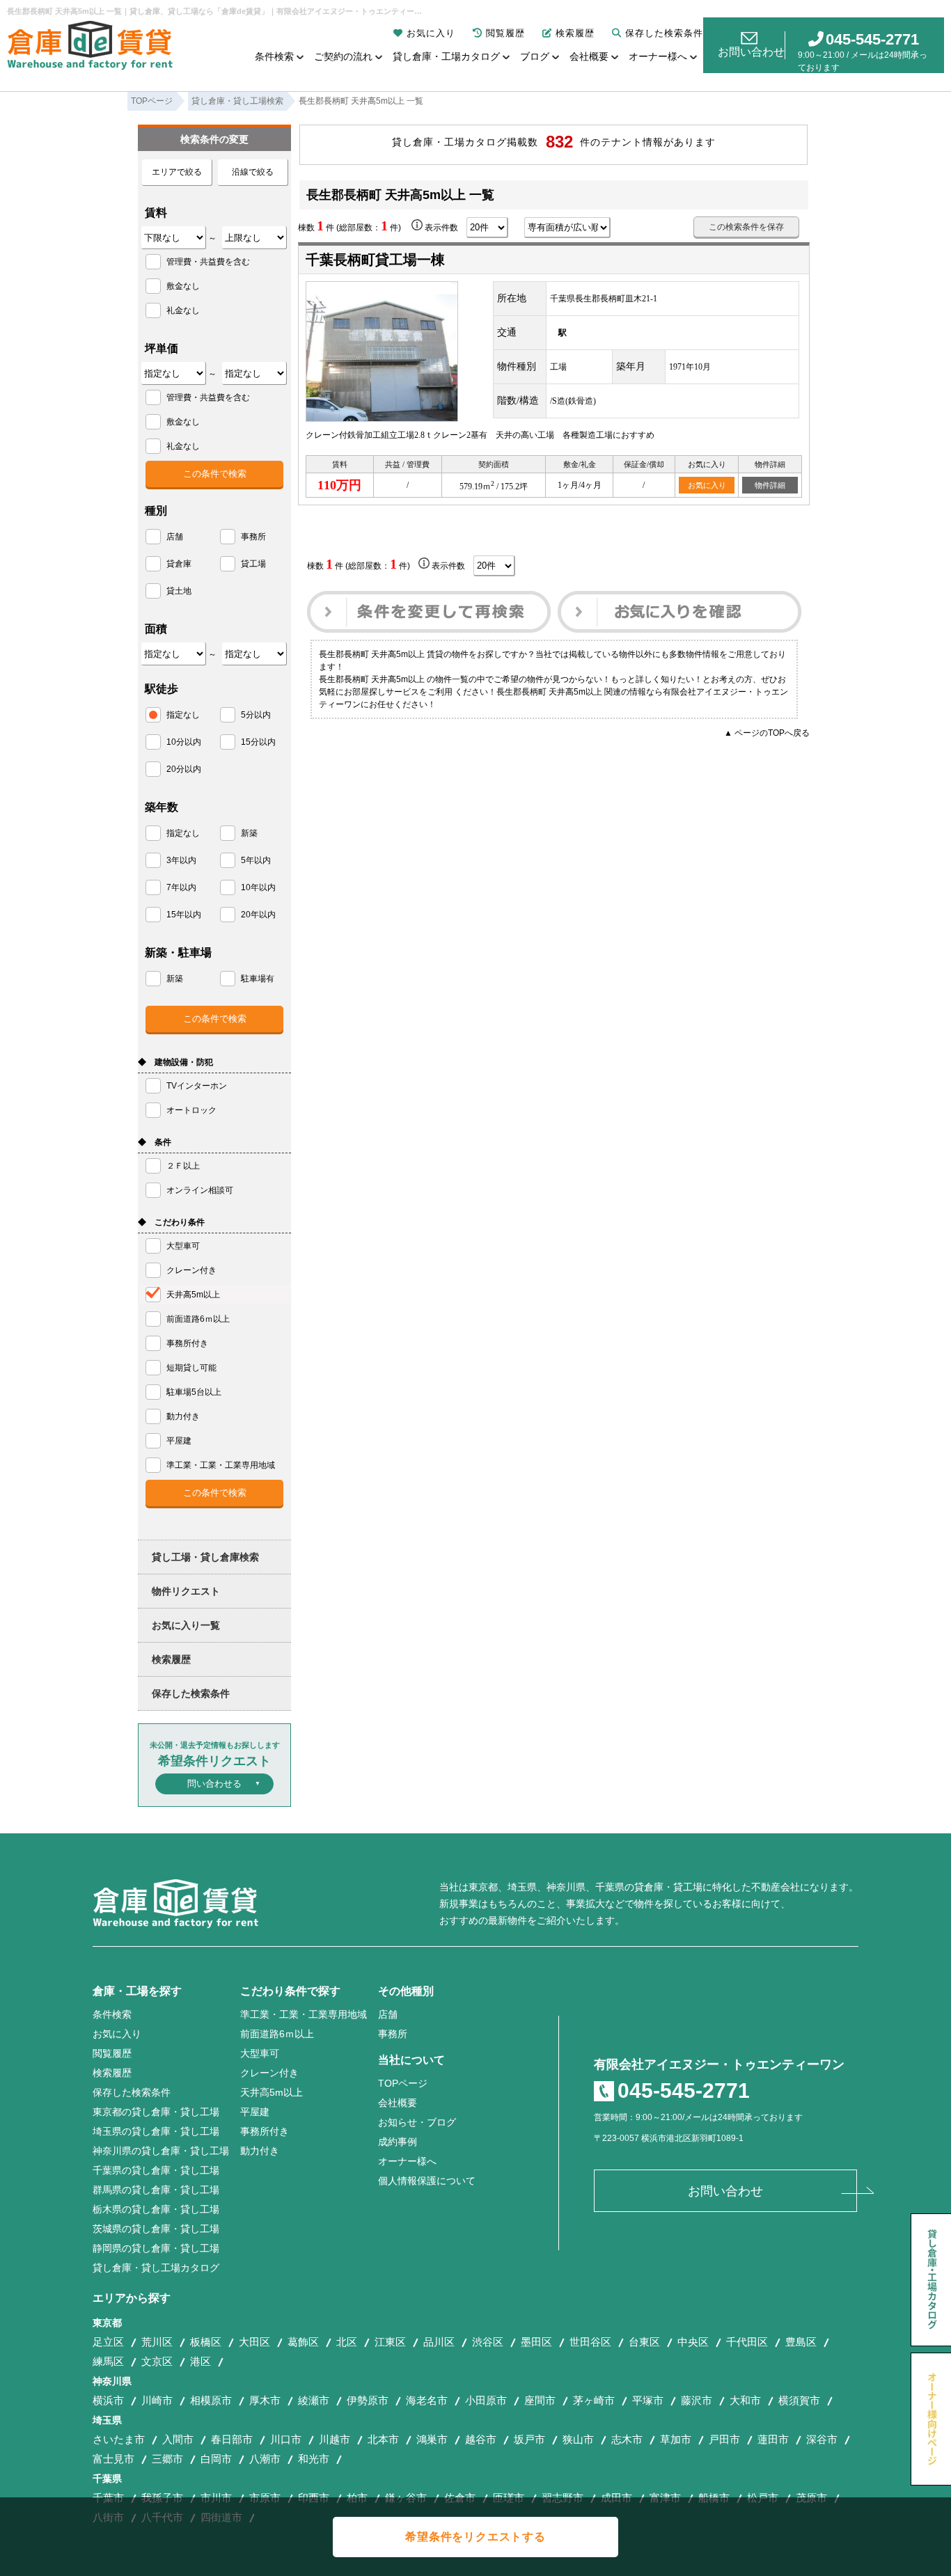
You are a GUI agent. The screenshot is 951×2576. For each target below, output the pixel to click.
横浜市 (108, 2400)
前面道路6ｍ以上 (277, 2034)
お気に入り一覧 (186, 1625)
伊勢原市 (368, 2400)
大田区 (254, 2342)
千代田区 (747, 2342)
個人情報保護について (427, 2181)
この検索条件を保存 (746, 227)
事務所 (393, 2034)
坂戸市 (529, 2439)
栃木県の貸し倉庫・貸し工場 (156, 2209)
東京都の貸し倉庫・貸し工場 (156, 2112)
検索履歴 (575, 33)
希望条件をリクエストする (475, 2537)
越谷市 (481, 2439)
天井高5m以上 (272, 2092)
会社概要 (589, 56)
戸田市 (724, 2439)
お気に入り (431, 33)
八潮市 (265, 2459)
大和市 (745, 2400)
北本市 (383, 2439)
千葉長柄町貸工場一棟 (375, 260)
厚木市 (265, 2400)
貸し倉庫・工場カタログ (446, 56)
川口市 (286, 2439)
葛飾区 (303, 2342)
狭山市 (578, 2439)
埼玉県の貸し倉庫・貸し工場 (156, 2131)
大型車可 (260, 2053)
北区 (347, 2342)
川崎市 (157, 2400)
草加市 (676, 2439)
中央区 (693, 2342)
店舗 (388, 2014)
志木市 (627, 2439)
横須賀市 (799, 2400)
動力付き (260, 2151)
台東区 (644, 2342)
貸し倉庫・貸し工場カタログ (156, 2268)
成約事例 (398, 2142)
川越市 (335, 2439)
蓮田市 (773, 2439)
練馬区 (108, 2361)
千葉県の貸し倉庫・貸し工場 (156, 2170)
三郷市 (167, 2459)
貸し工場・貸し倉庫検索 (205, 1557)
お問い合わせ (751, 52)
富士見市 (113, 2459)
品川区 (439, 2342)
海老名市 (427, 2400)
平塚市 (648, 2400)
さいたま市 (119, 2439)
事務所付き (265, 2131)
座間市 (540, 2400)
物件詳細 (770, 485)
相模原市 (211, 2400)
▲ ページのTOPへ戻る (767, 733)
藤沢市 (697, 2400)
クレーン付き (269, 2073)
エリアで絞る (177, 172)
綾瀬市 (314, 2400)
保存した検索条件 (664, 33)
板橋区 (206, 2342)
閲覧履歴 (505, 33)
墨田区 (536, 2342)
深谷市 (822, 2439)
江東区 (390, 2342)
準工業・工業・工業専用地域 (304, 2014)
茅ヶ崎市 (594, 2400)
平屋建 (255, 2112)
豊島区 (801, 2342)
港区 (201, 2361)
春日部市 (232, 2439)
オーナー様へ (658, 56)
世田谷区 (590, 2342)
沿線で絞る (253, 172)
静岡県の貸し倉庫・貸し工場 (156, 2248)
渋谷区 (488, 2342)
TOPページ (403, 2083)
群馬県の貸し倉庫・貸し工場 (156, 2190)
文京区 (157, 2361)
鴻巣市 (432, 2439)
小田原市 (486, 2400)
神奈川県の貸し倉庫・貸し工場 (161, 2151)
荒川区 (157, 2342)
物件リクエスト (186, 1591)
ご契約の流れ (343, 56)
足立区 (108, 2342)
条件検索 (274, 56)
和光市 (314, 2459)
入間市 (178, 2439)
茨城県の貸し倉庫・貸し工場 (156, 2229)
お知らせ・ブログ (417, 2122)
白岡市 (216, 2459)
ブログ (535, 56)
